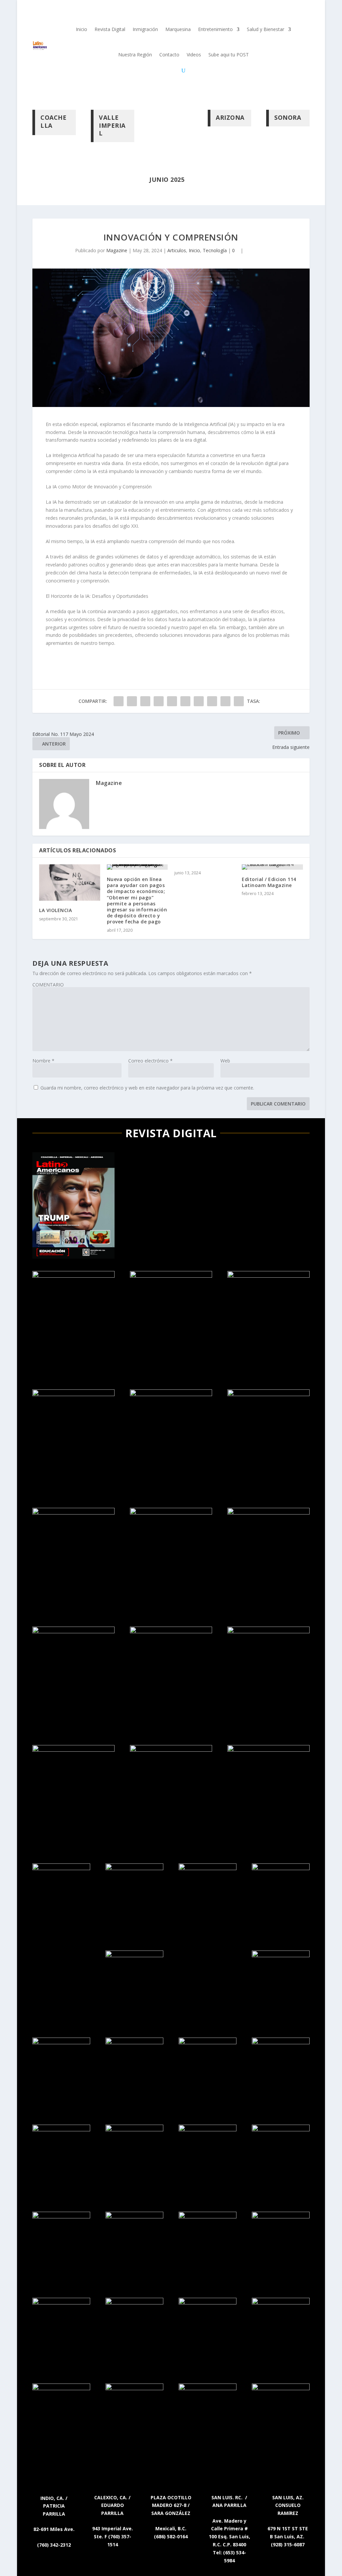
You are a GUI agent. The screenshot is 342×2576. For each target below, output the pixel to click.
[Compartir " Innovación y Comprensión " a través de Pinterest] (172, 701)
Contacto (169, 55)
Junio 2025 (167, 179)
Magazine (117, 250)
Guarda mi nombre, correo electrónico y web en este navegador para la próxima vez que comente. (147, 1088)
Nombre (43, 1061)
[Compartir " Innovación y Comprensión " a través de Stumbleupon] (212, 701)
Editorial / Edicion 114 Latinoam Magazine (269, 882)
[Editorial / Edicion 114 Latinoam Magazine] (272, 867)
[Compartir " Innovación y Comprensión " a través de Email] (225, 701)
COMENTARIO (48, 985)
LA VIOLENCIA (55, 910)
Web (225, 1061)
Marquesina (178, 29)
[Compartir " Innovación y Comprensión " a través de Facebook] (119, 701)
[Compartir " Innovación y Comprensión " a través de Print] (239, 701)
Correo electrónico (150, 1061)
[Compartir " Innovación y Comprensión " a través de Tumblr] (159, 701)
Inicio (81, 29)
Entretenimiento (215, 29)
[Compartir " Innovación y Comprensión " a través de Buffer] (199, 701)
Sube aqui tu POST (229, 55)
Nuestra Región (135, 55)
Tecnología (215, 250)
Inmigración (145, 29)
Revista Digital (110, 29)
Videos (194, 55)
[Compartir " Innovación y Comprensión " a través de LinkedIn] (185, 701)
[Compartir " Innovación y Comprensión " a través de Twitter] (132, 701)
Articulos (177, 250)
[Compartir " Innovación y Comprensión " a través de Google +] (145, 701)
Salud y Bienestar (266, 29)
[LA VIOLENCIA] (69, 883)
